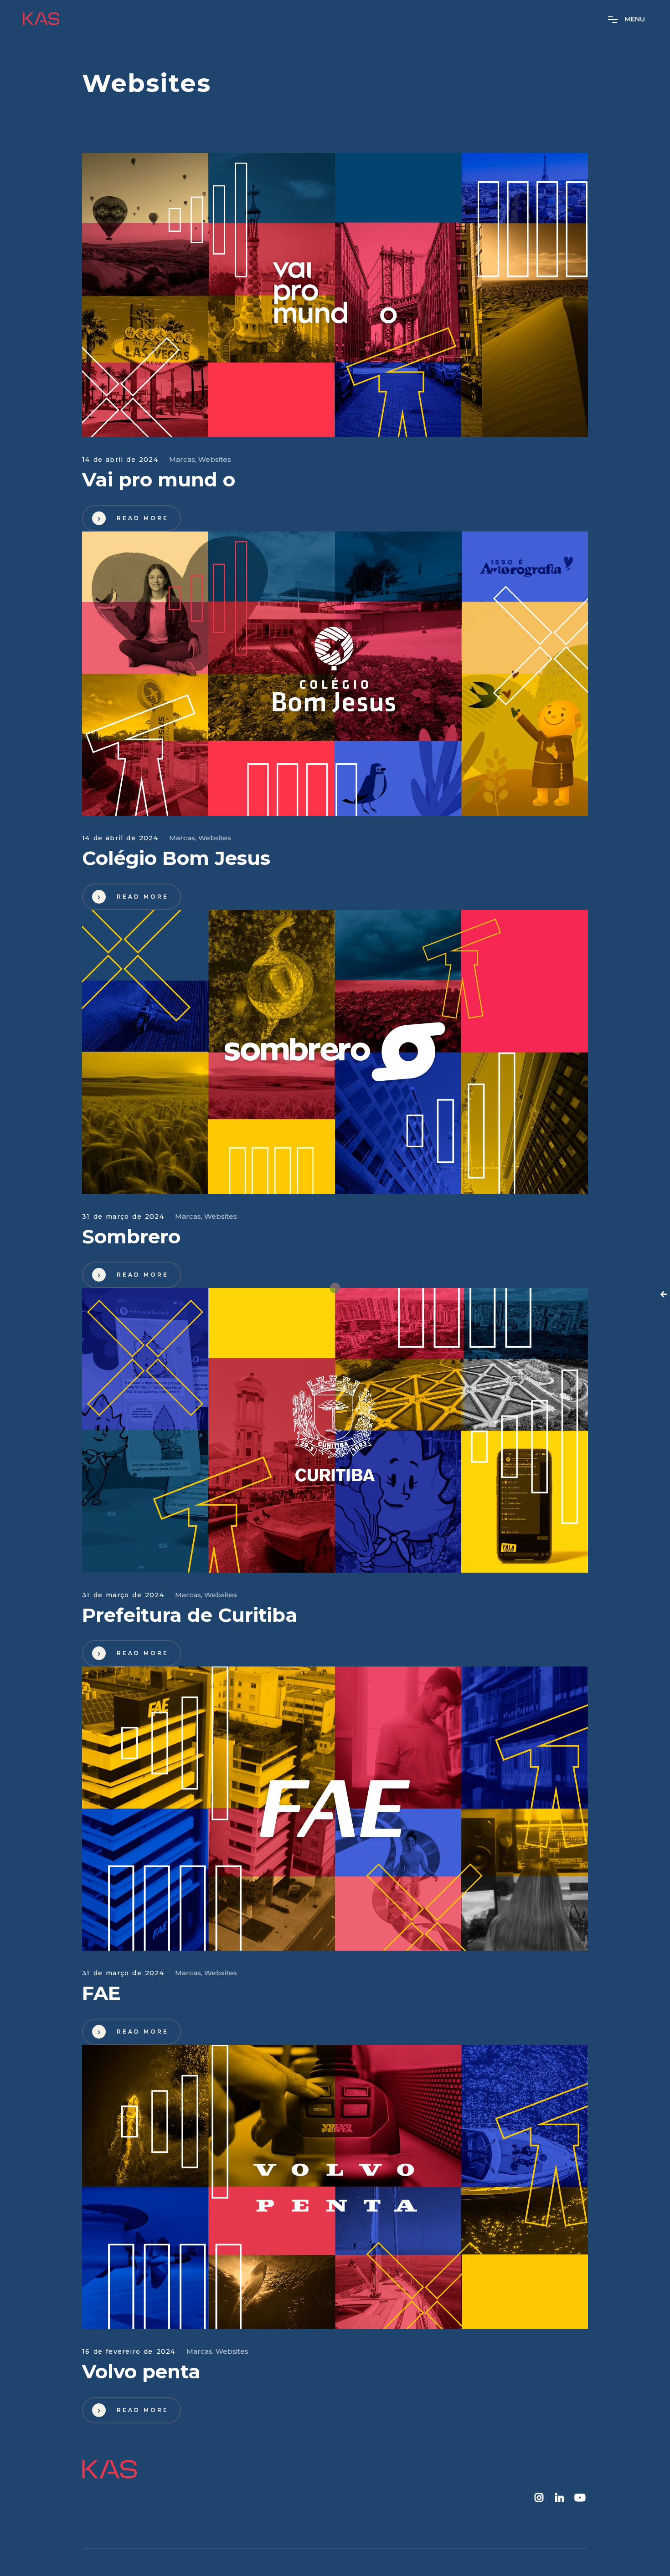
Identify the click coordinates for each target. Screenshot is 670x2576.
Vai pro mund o (159, 480)
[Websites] (335, 295)
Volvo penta (141, 2372)
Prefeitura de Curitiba (190, 1615)
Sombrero (131, 1237)
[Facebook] (539, 2498)
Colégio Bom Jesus (176, 858)
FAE (101, 1993)
